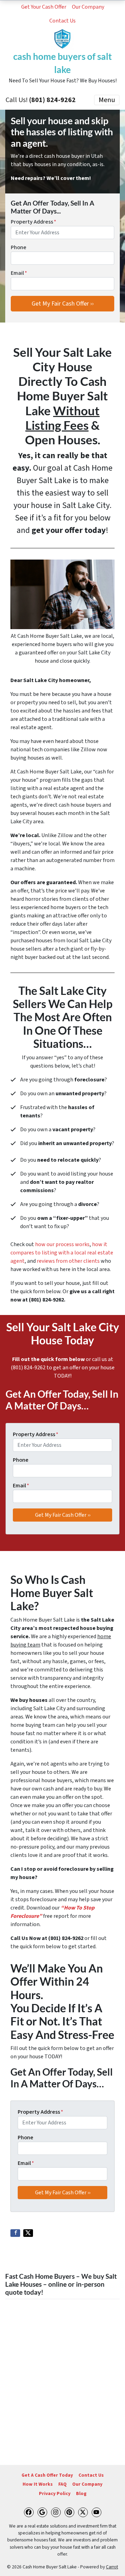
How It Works (38, 2484)
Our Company (88, 7)
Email (19, 273)
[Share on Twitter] (28, 2233)
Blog (81, 2493)
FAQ (62, 2484)
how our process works (62, 1244)
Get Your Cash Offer (44, 7)
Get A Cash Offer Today (47, 2475)
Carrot (112, 2567)
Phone (19, 247)
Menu (107, 100)
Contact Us (62, 21)
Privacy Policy (55, 2493)
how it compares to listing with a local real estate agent (62, 1253)
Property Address (34, 222)
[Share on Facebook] (15, 2233)
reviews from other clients (68, 1261)
